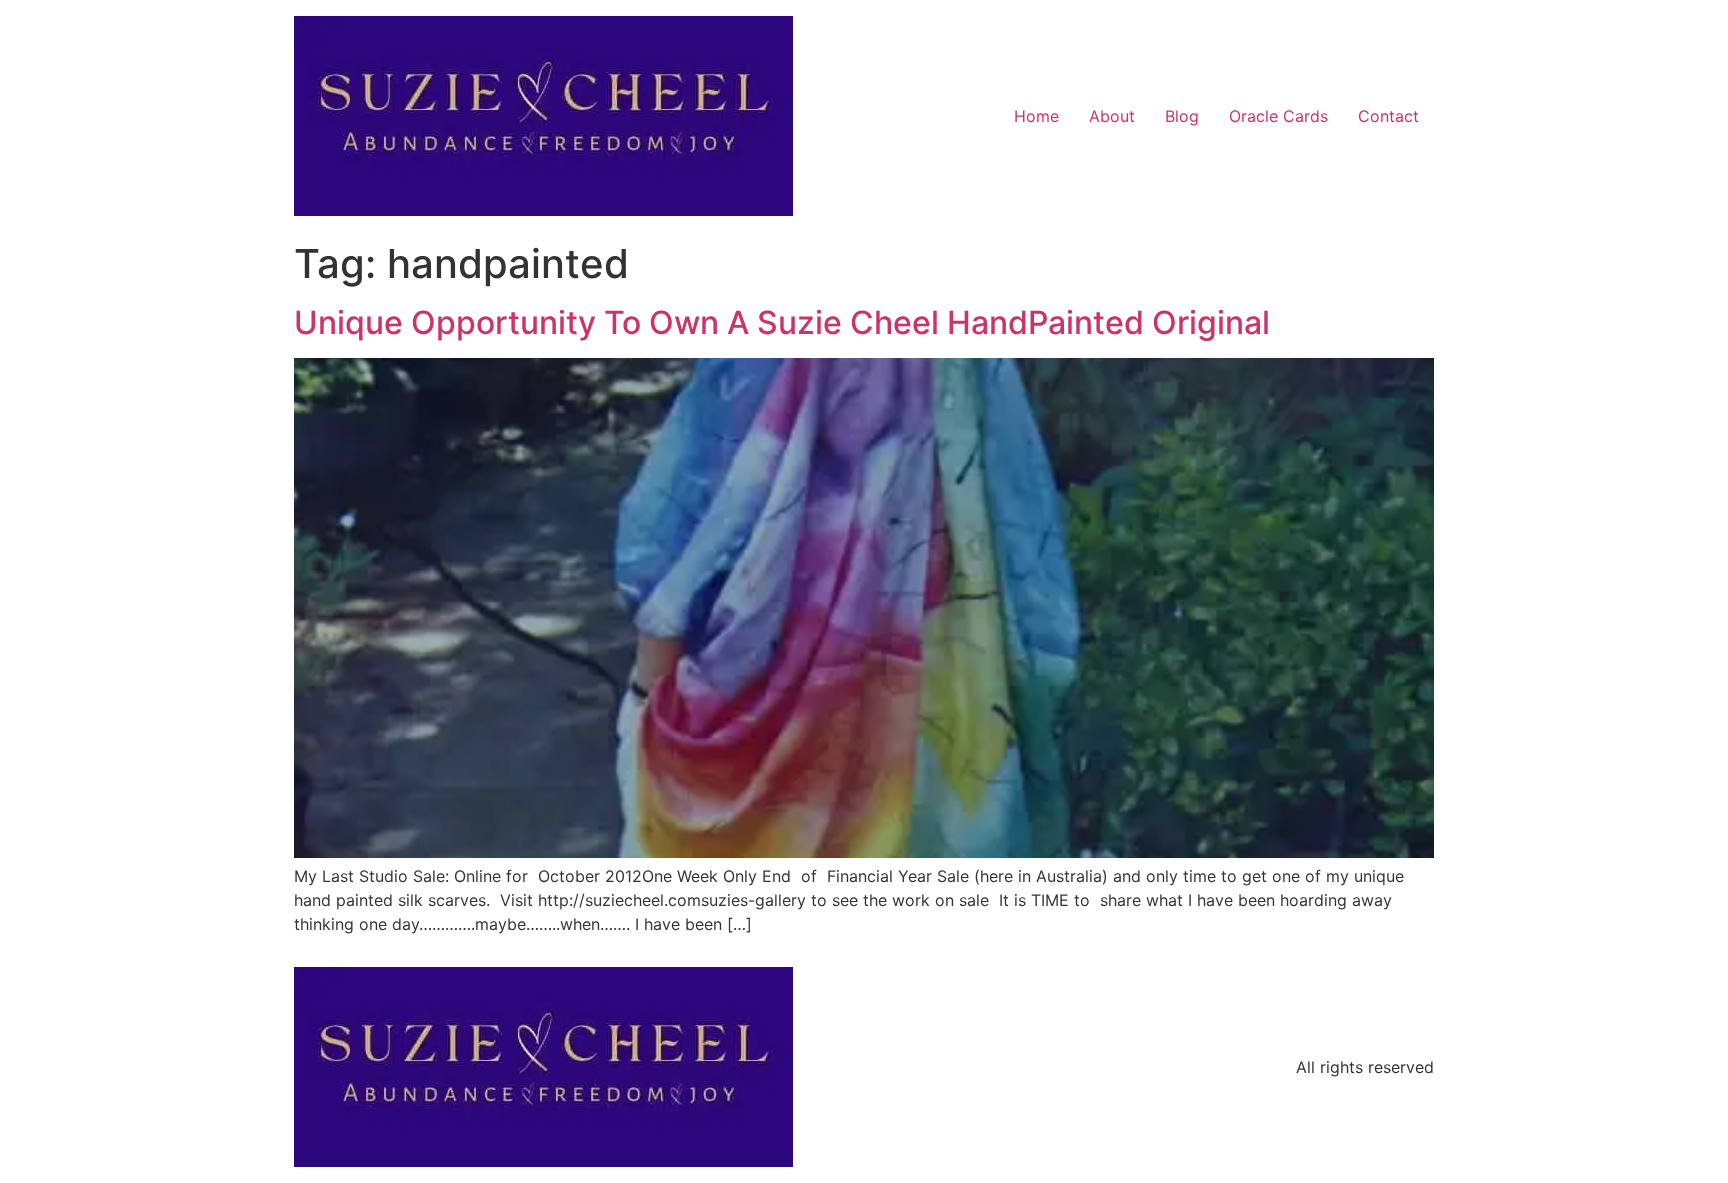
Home (1036, 116)
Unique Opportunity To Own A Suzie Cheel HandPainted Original (782, 322)
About (1112, 116)
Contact (1388, 116)
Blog (1182, 116)
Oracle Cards (1278, 116)
